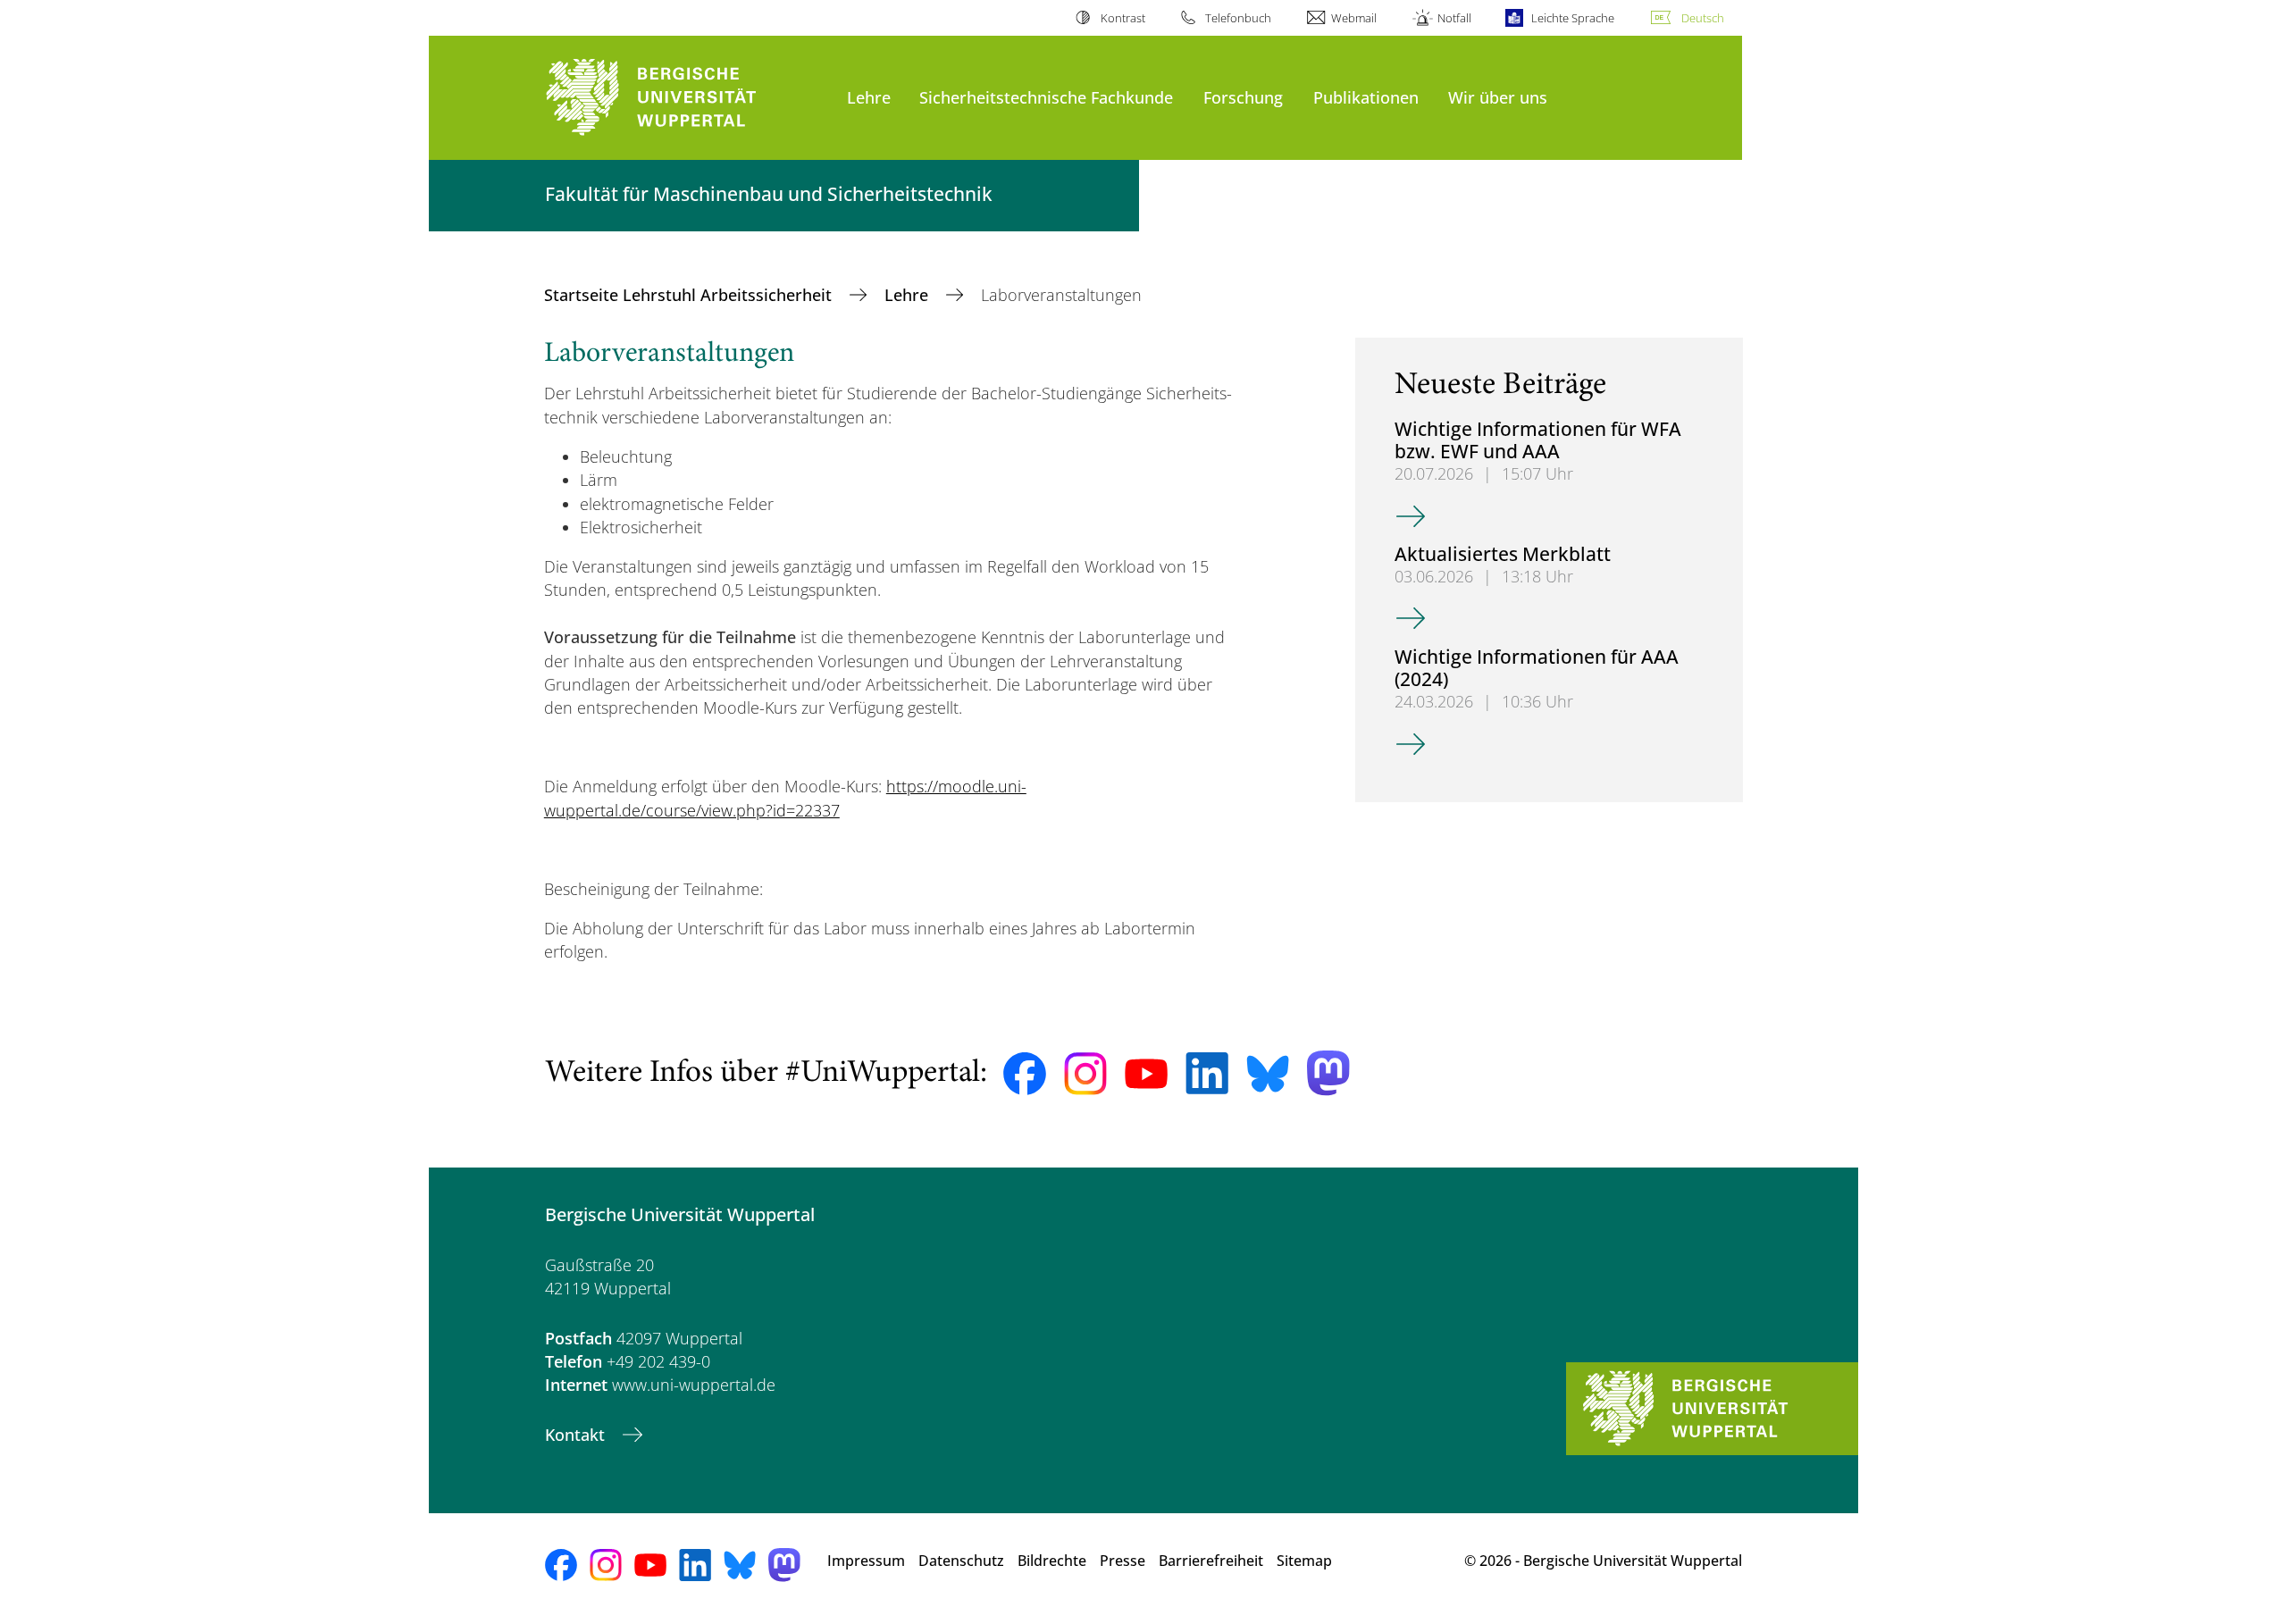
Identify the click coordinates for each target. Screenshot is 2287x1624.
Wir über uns (1498, 97)
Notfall (1454, 18)
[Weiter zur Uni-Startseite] (687, 98)
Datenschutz (961, 1561)
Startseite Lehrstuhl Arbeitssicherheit (690, 295)
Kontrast (1123, 18)
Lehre (869, 97)
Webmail (1354, 18)
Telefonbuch (1238, 18)
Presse (1123, 1561)
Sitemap (1304, 1561)
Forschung (1243, 97)
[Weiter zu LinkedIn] (1207, 1073)
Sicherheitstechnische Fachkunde (1046, 97)
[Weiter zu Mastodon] (1328, 1073)
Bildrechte (1052, 1561)
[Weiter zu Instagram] (1085, 1074)
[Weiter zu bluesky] (1268, 1074)
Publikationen (1366, 97)
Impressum (866, 1561)
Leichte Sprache (1573, 18)
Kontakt (577, 1435)
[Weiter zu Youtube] (1146, 1074)
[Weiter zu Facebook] (1025, 1074)
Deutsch (1703, 18)
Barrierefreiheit (1211, 1561)
